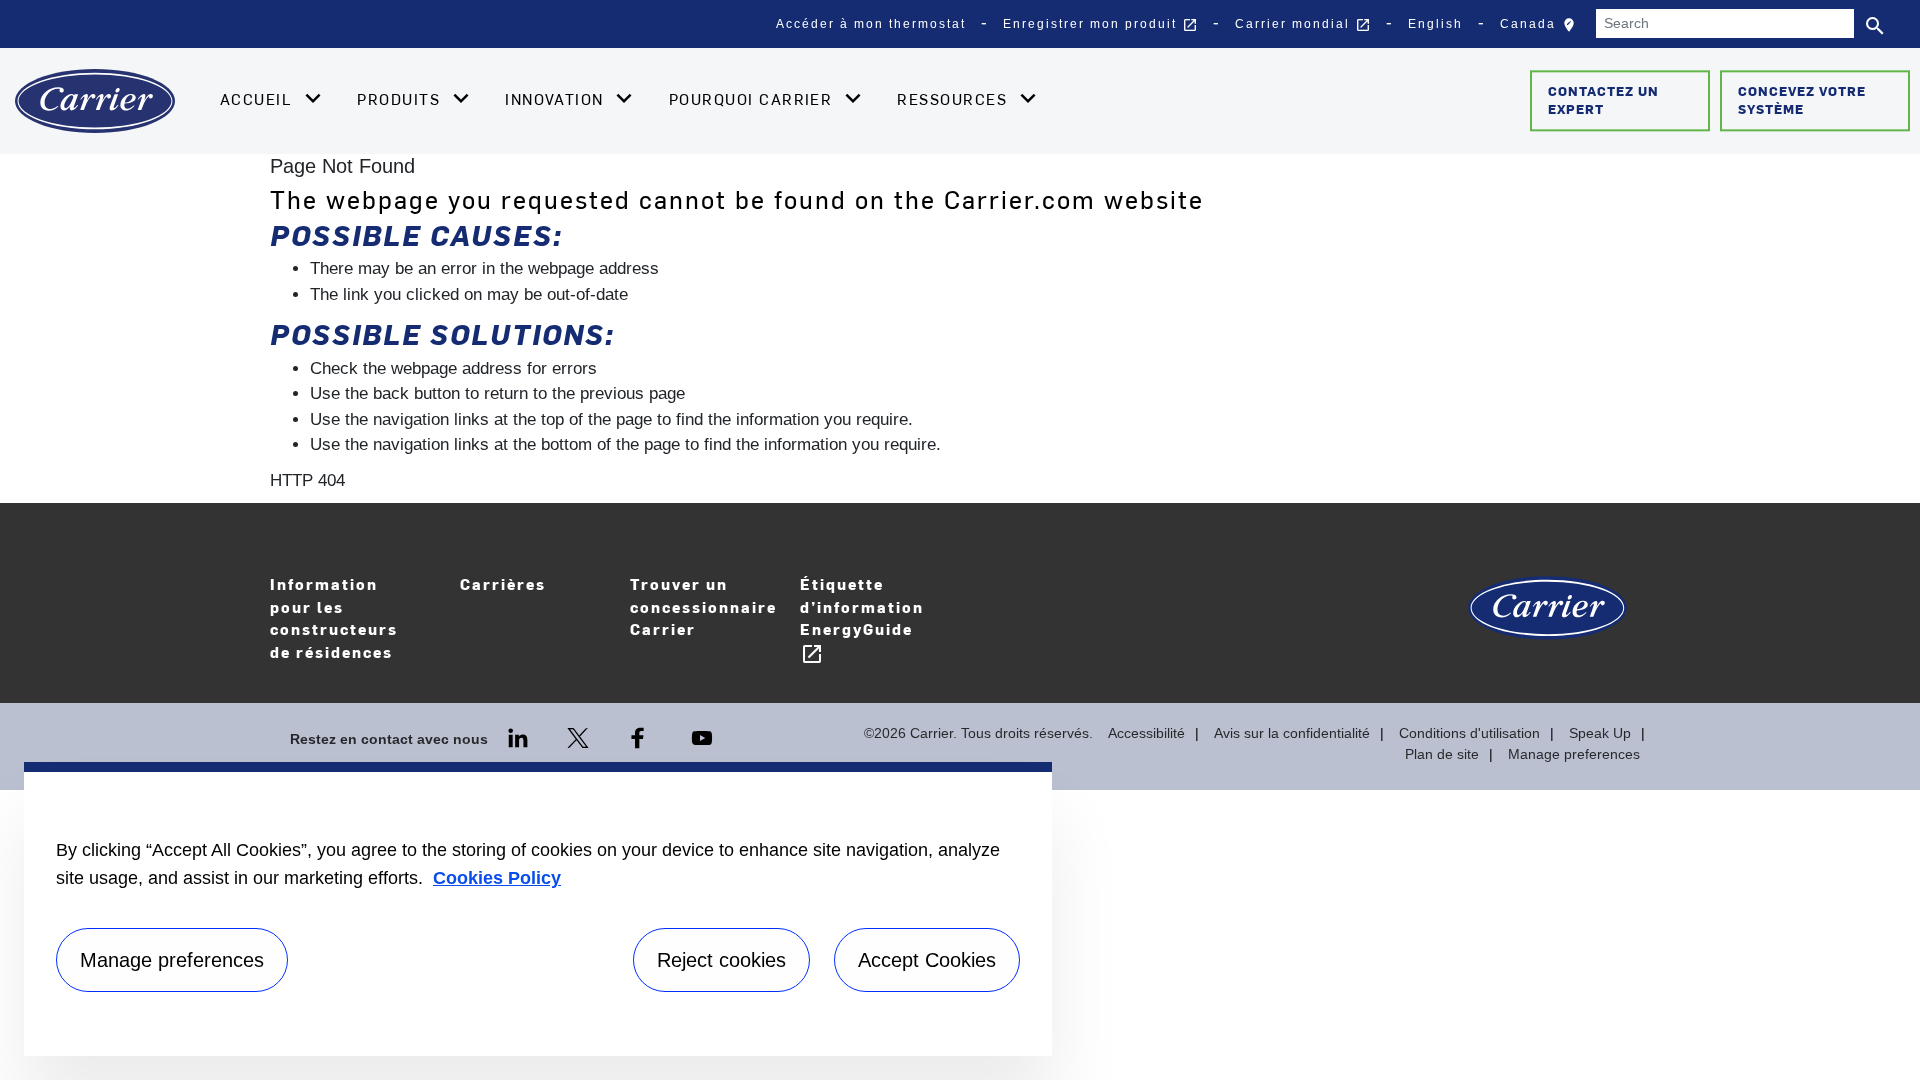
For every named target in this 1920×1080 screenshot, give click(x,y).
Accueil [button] (259, 99)
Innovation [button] (557, 99)
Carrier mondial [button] (1303, 25)
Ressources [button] (954, 99)
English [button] (1435, 24)
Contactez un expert (1603, 100)
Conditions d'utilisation (1469, 733)
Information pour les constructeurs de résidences (334, 617)
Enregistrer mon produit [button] (1100, 25)
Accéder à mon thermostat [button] (871, 24)
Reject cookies (721, 960)
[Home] (95, 101)
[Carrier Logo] (1547, 618)
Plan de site (1442, 754)
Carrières (535, 597)
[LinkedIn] (520, 737)
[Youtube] (702, 737)
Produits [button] (401, 99)
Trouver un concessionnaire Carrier (703, 606)
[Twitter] (580, 737)
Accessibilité (1146, 733)
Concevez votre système (1802, 100)
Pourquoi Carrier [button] (753, 99)
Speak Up (1600, 733)
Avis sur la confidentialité (1292, 733)
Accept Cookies (927, 960)
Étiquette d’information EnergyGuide (862, 619)
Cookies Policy (497, 878)
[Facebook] (640, 737)
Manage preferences (1574, 754)
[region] (538, 909)
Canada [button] (1542, 29)
